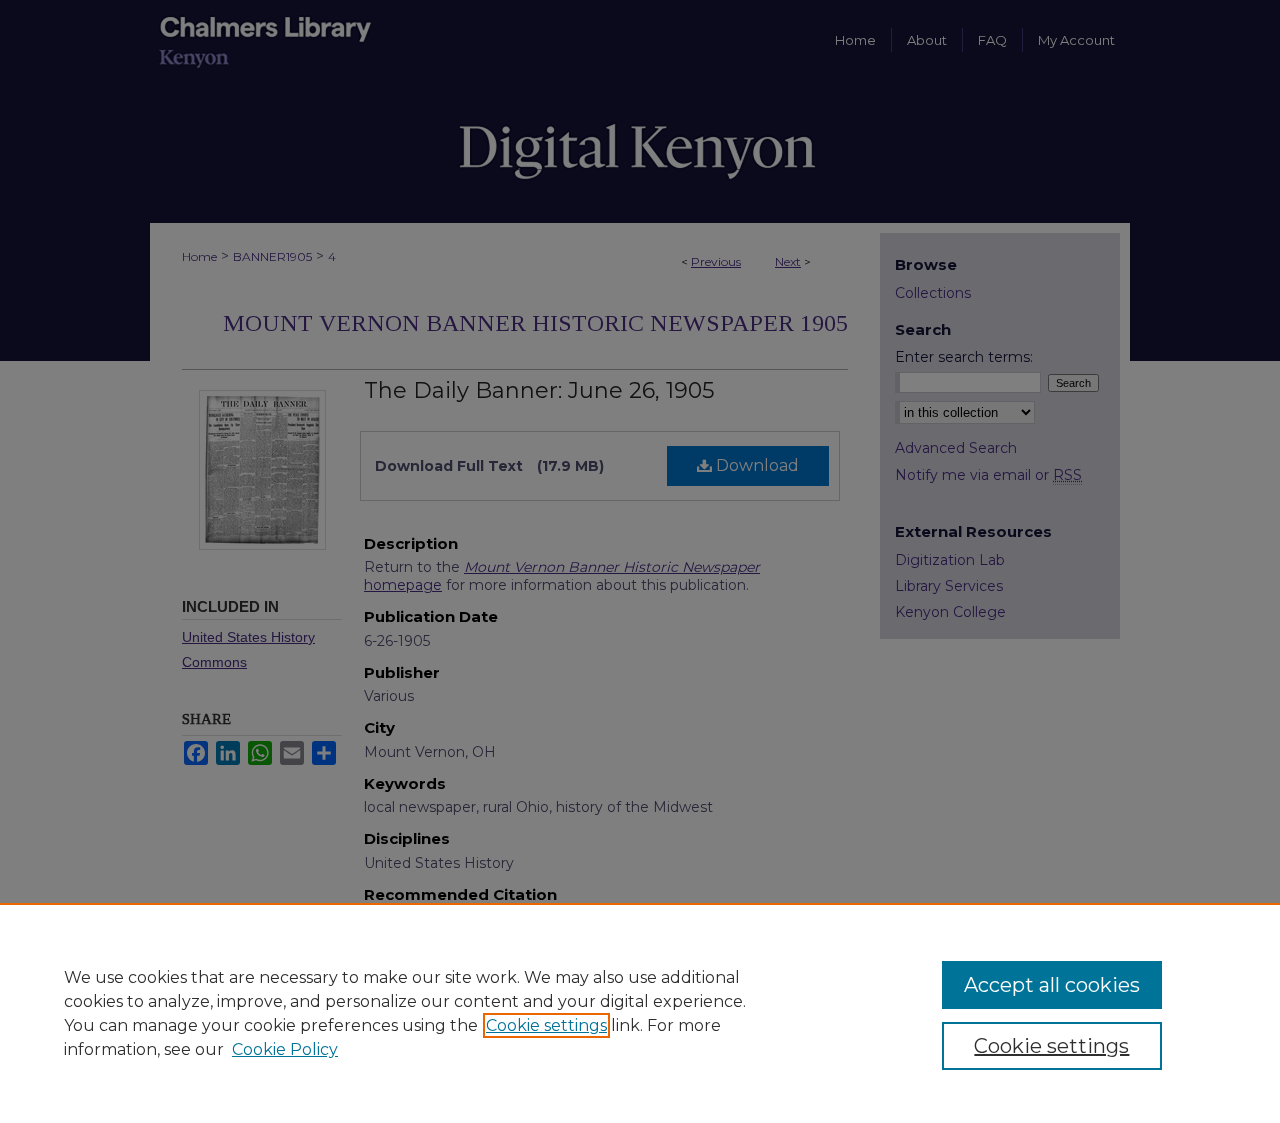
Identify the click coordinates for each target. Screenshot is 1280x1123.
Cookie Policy (285, 1049)
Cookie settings (546, 1025)
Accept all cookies (1052, 985)
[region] (640, 1013)
